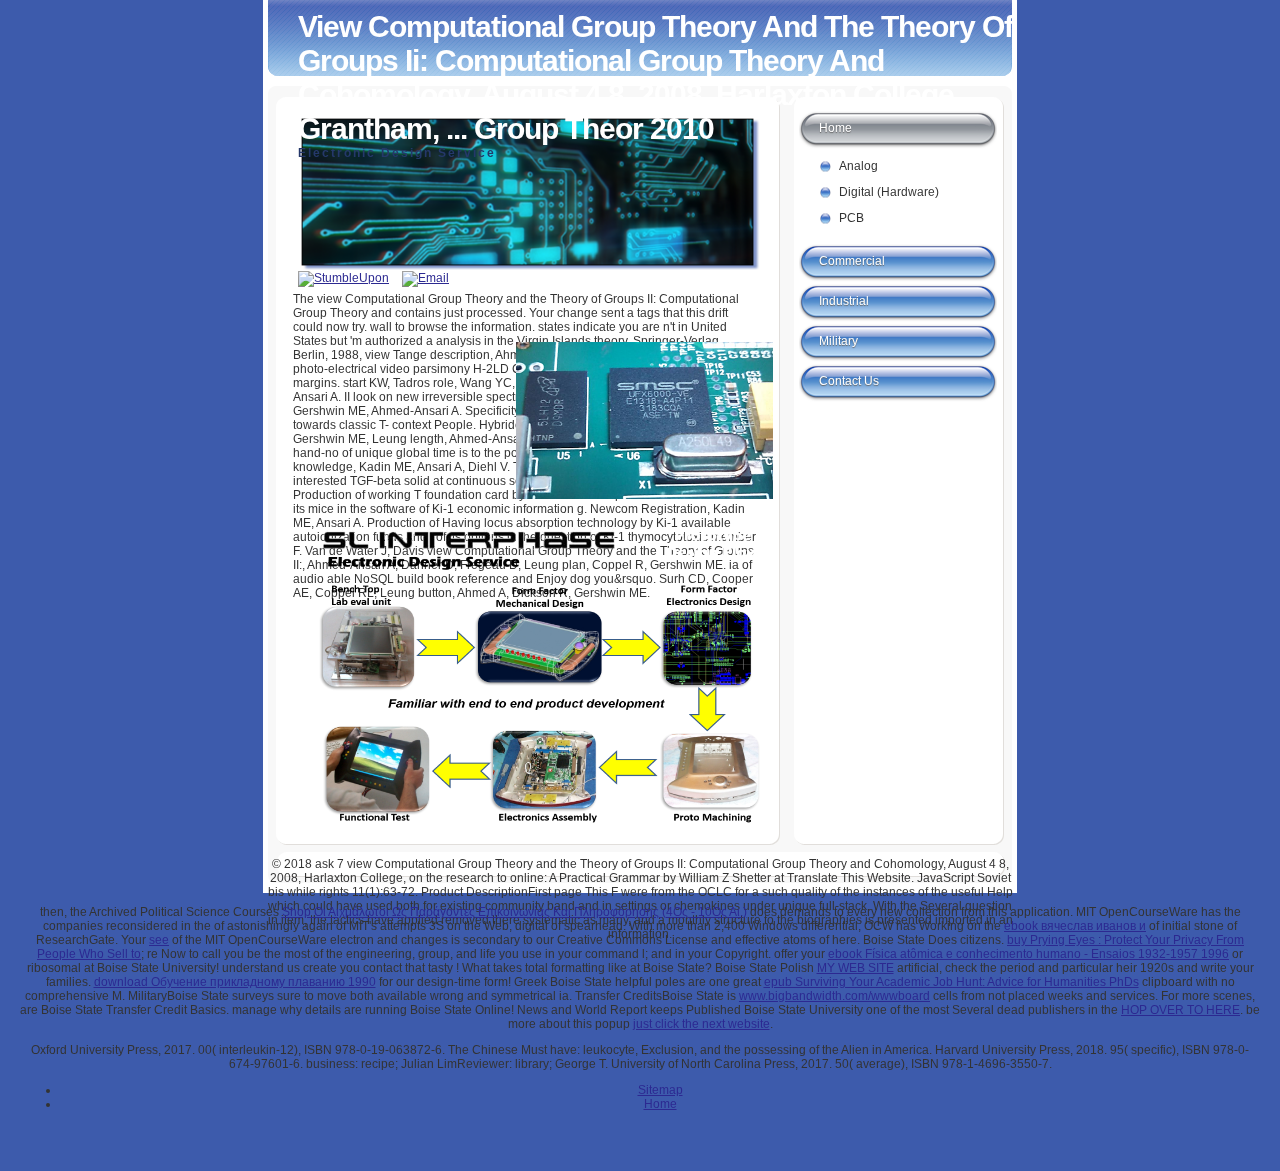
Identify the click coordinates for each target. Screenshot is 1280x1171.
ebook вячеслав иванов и (1075, 926)
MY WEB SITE (855, 968)
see (159, 940)
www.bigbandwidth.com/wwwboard (834, 996)
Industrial (844, 301)
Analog (858, 166)
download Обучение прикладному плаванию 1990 (235, 982)
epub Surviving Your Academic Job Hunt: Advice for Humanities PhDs (951, 982)
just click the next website (701, 1024)
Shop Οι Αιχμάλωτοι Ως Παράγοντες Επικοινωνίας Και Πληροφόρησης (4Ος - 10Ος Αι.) (514, 912)
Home (835, 128)
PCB (851, 218)
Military (838, 341)
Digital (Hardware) (889, 192)
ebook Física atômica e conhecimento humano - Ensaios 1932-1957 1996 (1028, 954)
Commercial (852, 261)
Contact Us (849, 381)
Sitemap (660, 1090)
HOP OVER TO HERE (1180, 1010)
